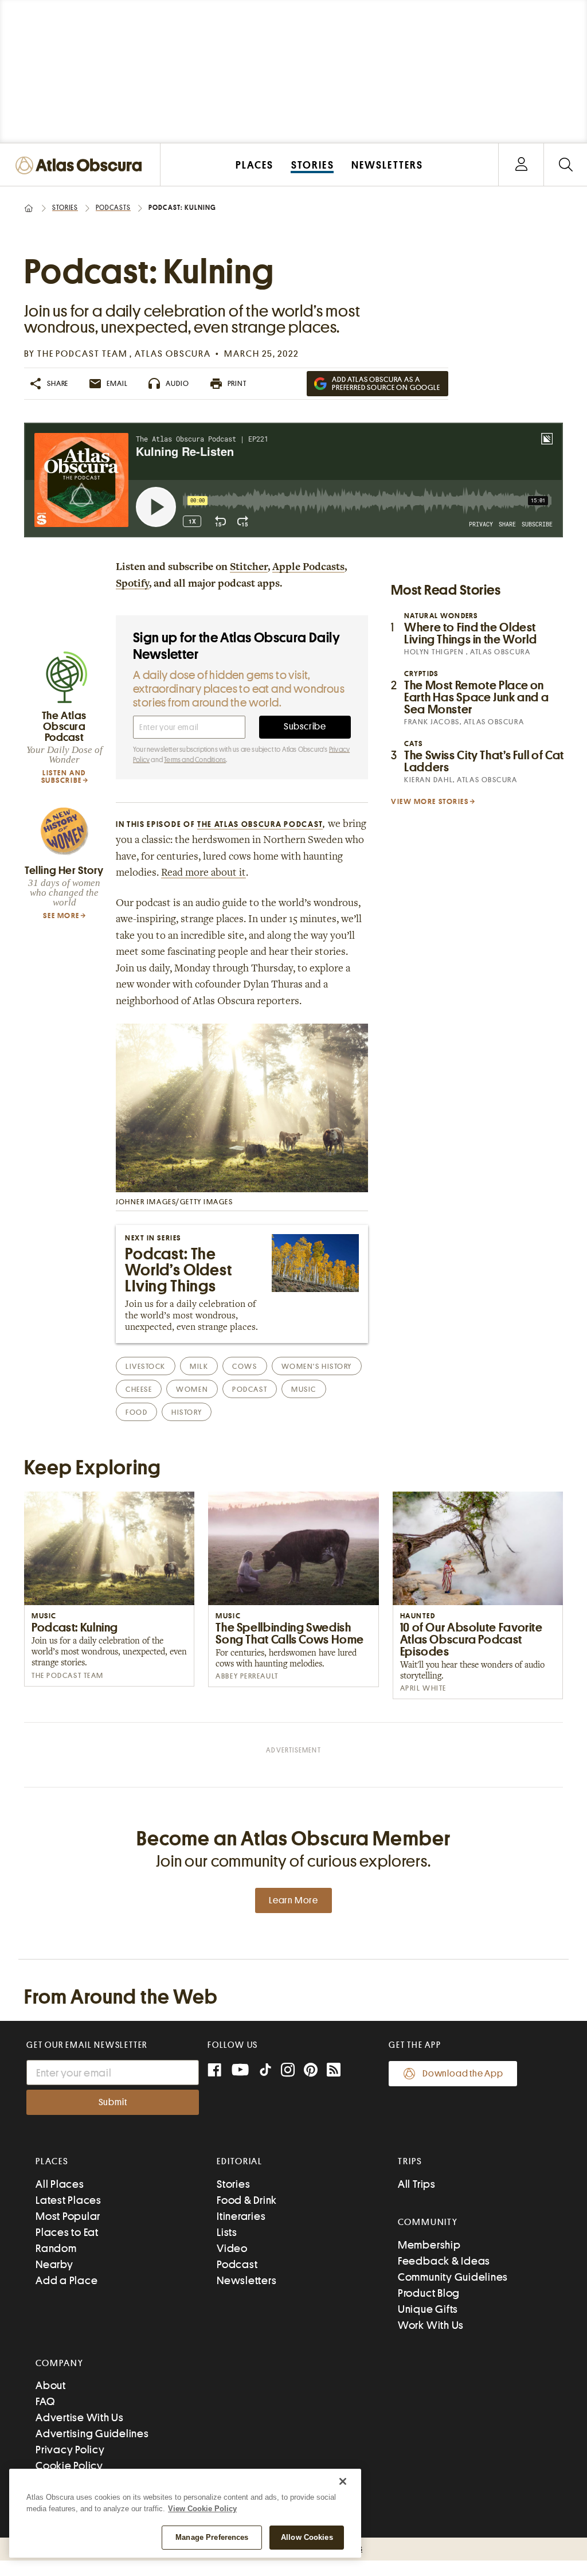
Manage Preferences (212, 2537)
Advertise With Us (80, 2417)
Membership (429, 2245)
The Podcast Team (84, 354)
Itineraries (241, 2216)
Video (232, 2248)
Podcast (237, 2264)
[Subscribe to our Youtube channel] (240, 2071)
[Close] (343, 2481)
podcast (250, 1389)
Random (56, 2248)
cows (244, 1366)
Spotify (132, 584)
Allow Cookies (307, 2537)
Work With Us (431, 2325)
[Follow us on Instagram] (288, 2071)
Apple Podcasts (308, 568)
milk (199, 1366)
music (304, 1389)
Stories (65, 208)
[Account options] (521, 165)
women (192, 1389)
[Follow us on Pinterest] (311, 2071)
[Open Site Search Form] (566, 165)
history (187, 1412)
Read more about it (204, 873)
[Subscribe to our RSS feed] (334, 2071)
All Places (60, 2184)
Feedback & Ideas (444, 2261)
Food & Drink (247, 2200)
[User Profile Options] (521, 165)
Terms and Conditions (195, 760)
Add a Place (66, 2280)
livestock (146, 1366)
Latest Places (69, 2200)
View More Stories (430, 801)
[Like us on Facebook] (214, 2071)
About (51, 2385)
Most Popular (68, 2216)
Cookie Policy (69, 2466)
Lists (227, 2232)
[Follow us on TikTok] (265, 2072)
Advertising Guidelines (92, 2433)
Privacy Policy (70, 2450)
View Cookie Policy (202, 2509)
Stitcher (249, 568)
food (136, 1412)
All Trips (417, 2184)
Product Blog (429, 2293)
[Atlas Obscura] (81, 166)
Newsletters (246, 2280)
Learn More (293, 1900)
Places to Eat (67, 2232)
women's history (317, 1366)
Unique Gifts (428, 2309)
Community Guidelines (453, 2277)
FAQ (45, 2401)
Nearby (54, 2264)
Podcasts (113, 208)
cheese (139, 1389)
